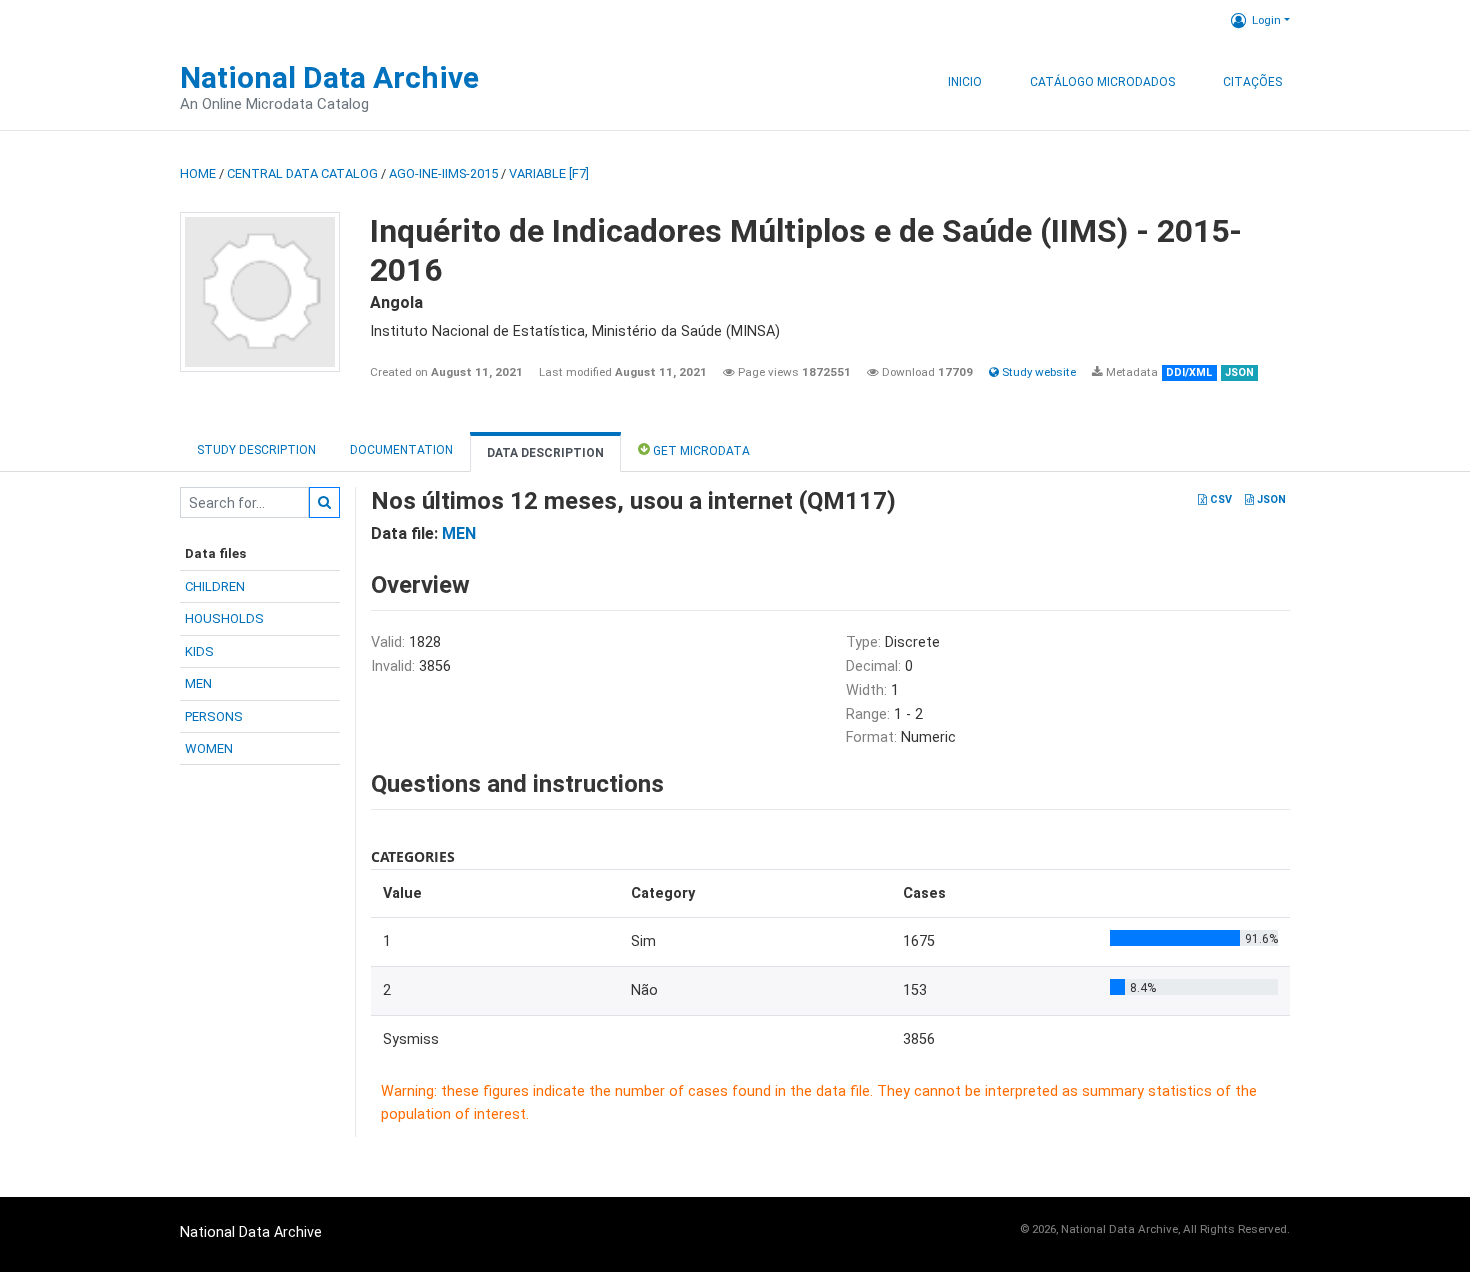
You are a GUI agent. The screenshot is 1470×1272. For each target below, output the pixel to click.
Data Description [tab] (545, 453)
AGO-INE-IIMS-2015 (443, 173)
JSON (1270, 499)
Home (198, 173)
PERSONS (214, 716)
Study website (1037, 372)
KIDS (199, 651)
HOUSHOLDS (224, 618)
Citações (1252, 82)
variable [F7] (549, 173)
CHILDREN (215, 586)
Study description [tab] (256, 450)
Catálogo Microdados (1102, 82)
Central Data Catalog (302, 173)
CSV (1219, 499)
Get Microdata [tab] (700, 451)
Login (1266, 20)
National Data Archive (329, 77)
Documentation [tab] (401, 450)
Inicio (965, 82)
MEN (198, 683)
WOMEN (209, 748)
